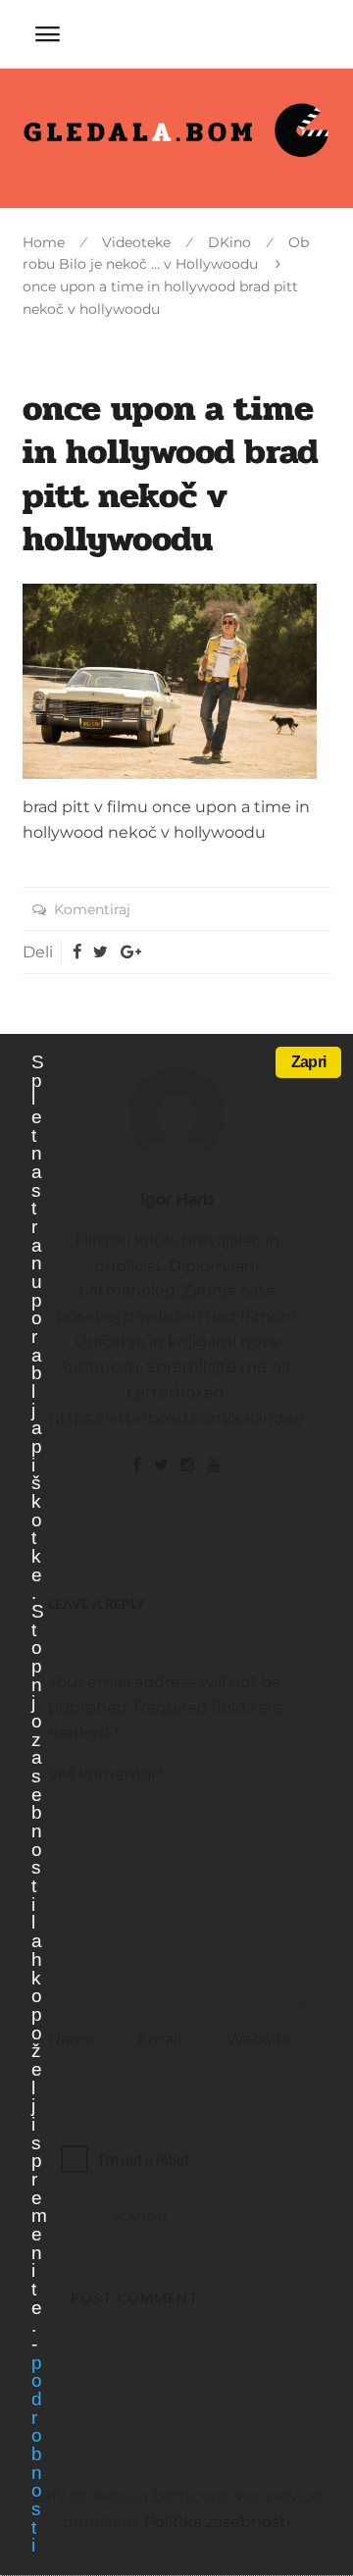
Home (44, 242)
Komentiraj (92, 909)
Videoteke (136, 242)
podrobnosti (36, 2454)
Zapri (308, 1062)
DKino (229, 242)
